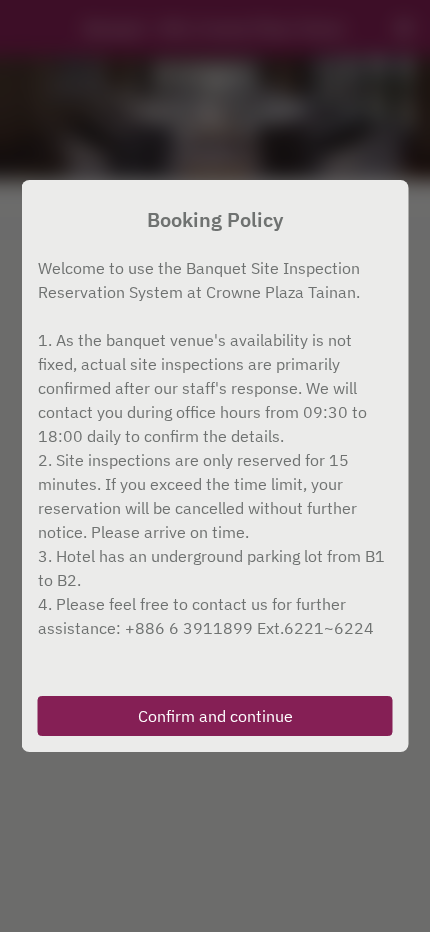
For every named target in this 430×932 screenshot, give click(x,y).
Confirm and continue (215, 716)
